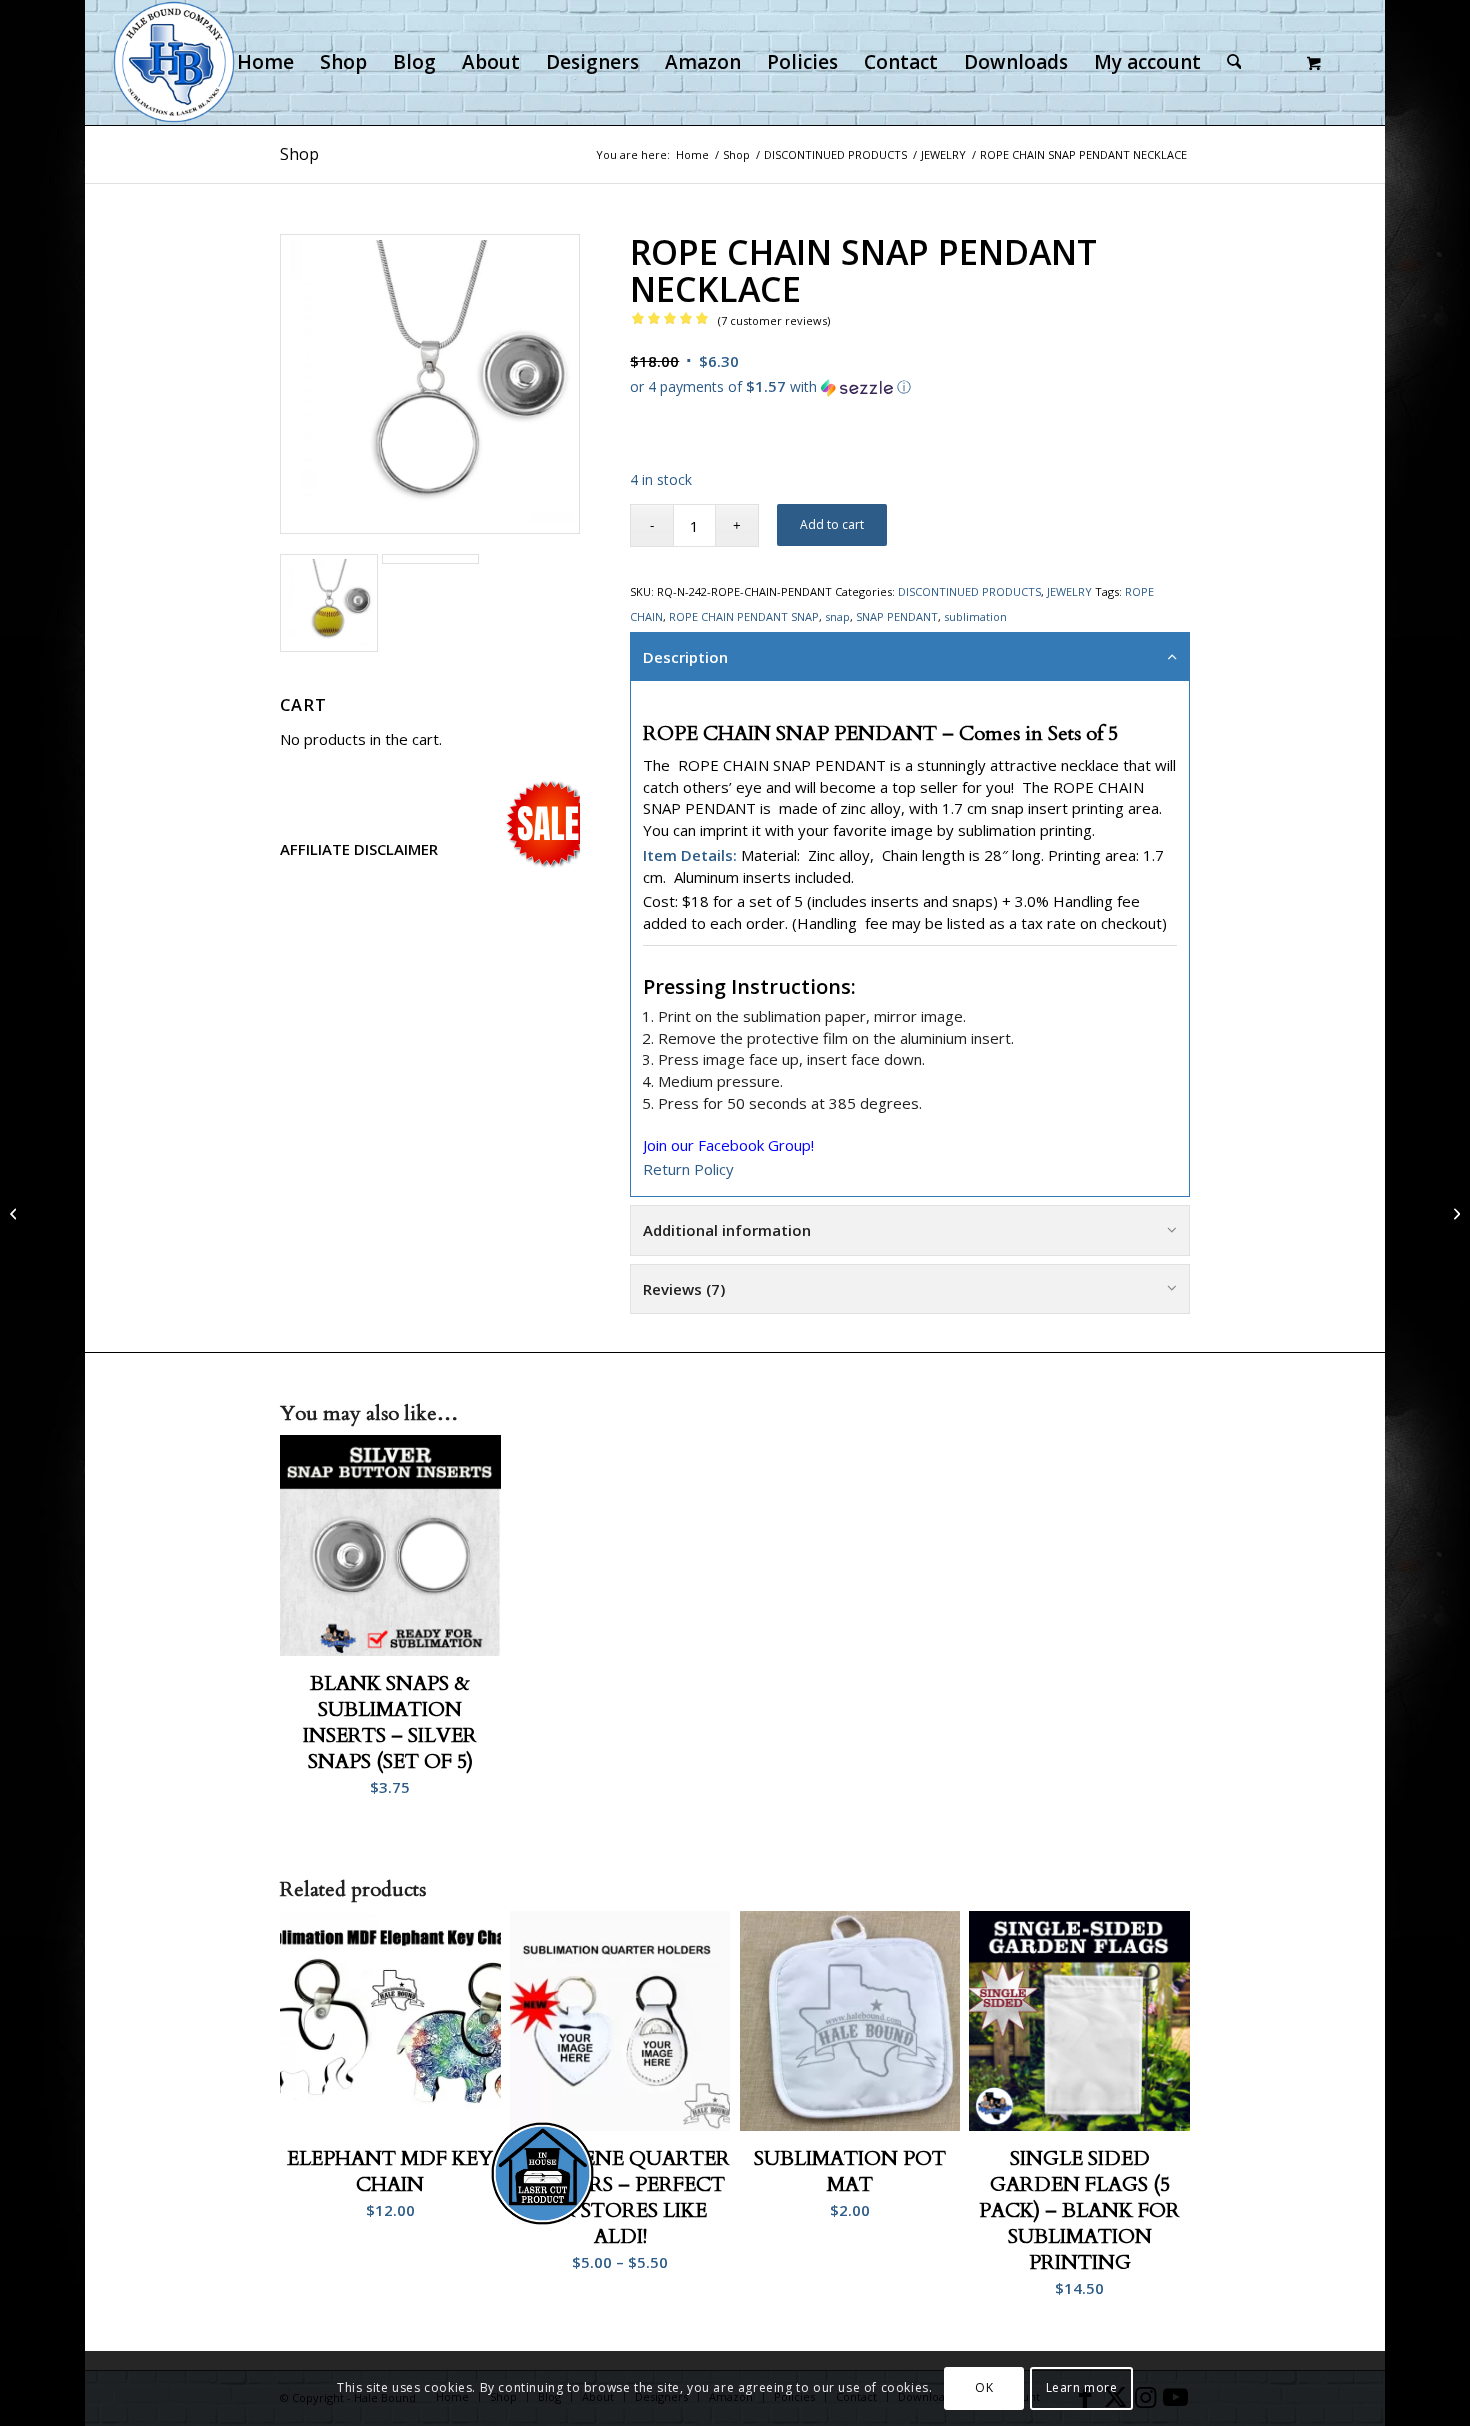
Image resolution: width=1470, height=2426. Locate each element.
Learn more (1082, 2387)
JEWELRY (1069, 591)
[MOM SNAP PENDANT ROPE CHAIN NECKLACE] (1454, 1213)
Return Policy (688, 1169)
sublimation (975, 616)
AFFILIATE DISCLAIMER (359, 849)
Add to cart (832, 524)
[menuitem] (265, 62)
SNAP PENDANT (897, 616)
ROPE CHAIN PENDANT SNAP (744, 616)
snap (837, 616)
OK (984, 2387)
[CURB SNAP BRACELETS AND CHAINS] (15, 1213)
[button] (910, 386)
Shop (299, 154)
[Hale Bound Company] (174, 62)
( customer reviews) (774, 320)
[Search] (1234, 62)
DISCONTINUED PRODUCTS (969, 591)
